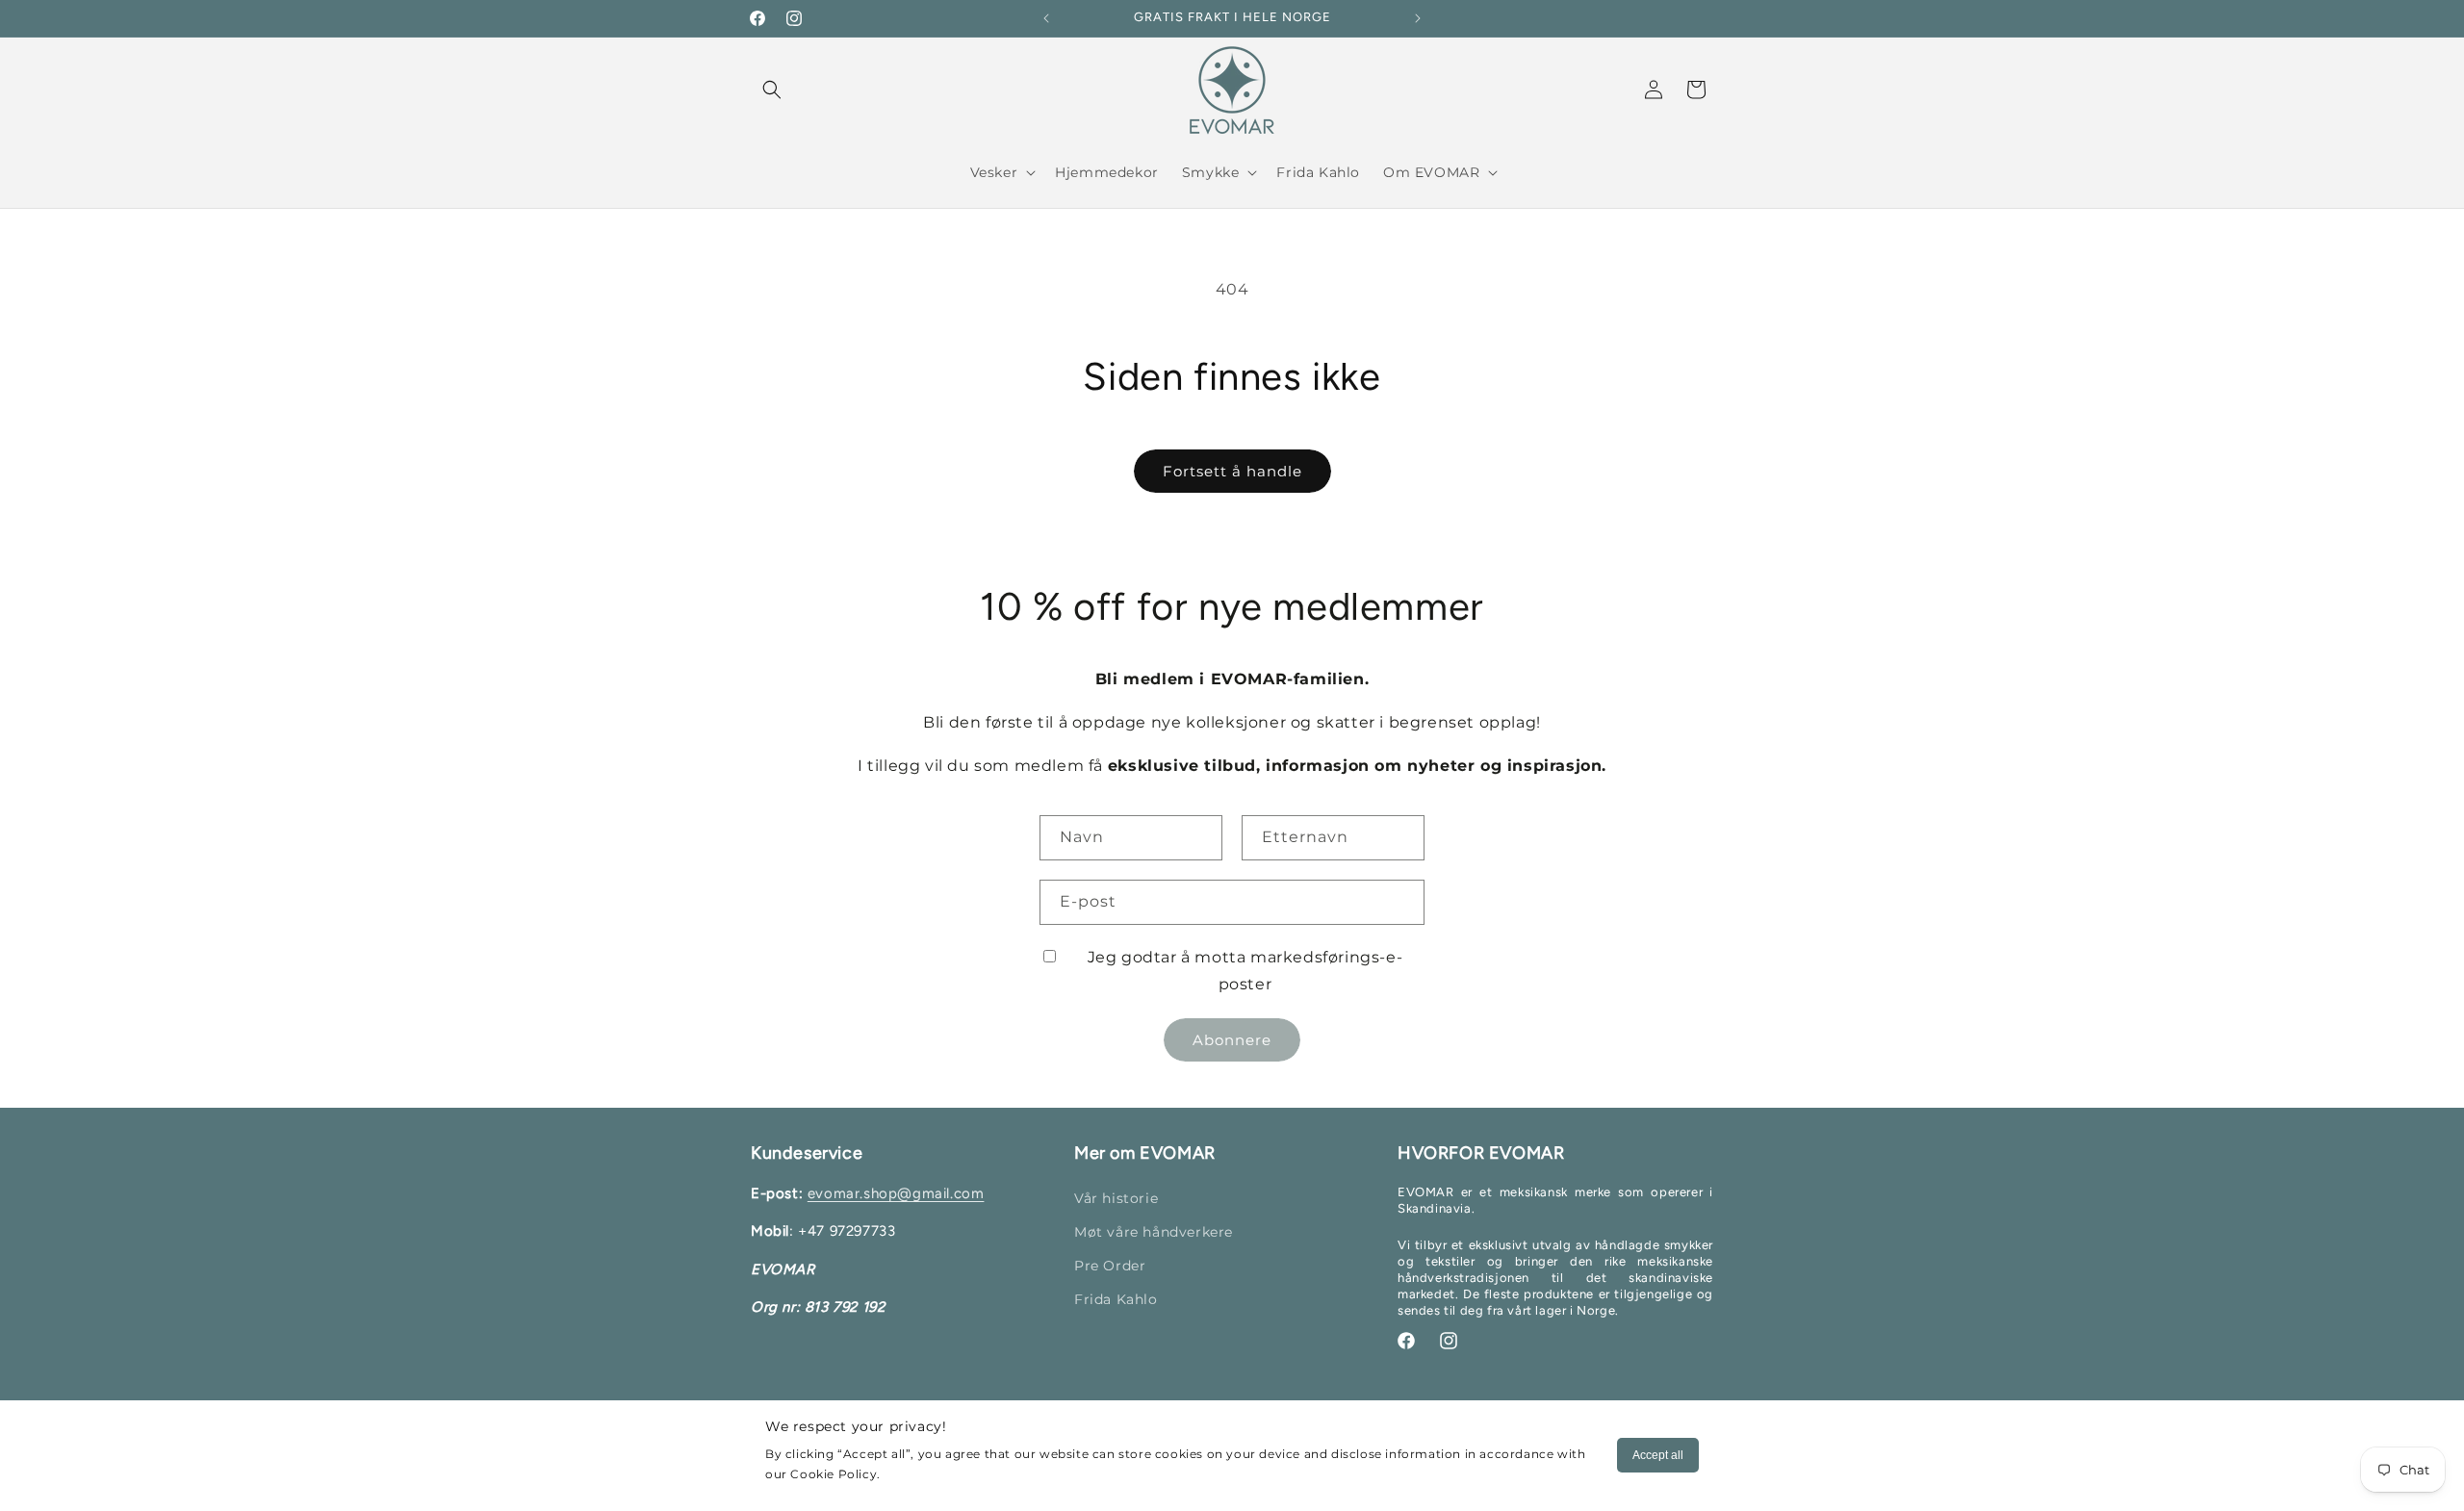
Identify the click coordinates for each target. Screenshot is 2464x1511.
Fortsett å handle (1232, 471)
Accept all (1658, 1455)
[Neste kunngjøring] (1418, 18)
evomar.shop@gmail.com (896, 1193)
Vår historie (1116, 1198)
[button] (772, 90)
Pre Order (1110, 1266)
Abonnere (1232, 1040)
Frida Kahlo (1116, 1299)
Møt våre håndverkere (1154, 1232)
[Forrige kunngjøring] (1046, 18)
